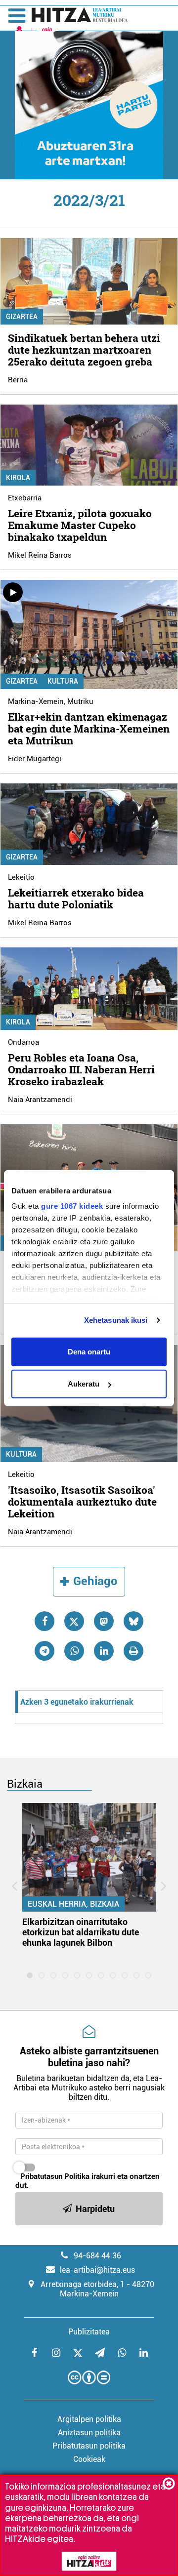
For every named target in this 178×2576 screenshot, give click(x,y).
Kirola (18, 478)
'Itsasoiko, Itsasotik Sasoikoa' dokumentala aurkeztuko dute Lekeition (82, 1502)
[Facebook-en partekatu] (44, 1621)
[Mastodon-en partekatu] (104, 1621)
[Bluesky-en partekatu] (133, 1621)
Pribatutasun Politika (55, 2176)
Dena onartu (89, 1351)
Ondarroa (23, 1042)
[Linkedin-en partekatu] (104, 1651)
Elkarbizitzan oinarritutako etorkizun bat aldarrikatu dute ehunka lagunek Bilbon (81, 1932)
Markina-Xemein (36, 701)
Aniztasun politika (89, 2433)
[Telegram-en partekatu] (44, 1651)
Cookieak (89, 2459)
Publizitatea (89, 2332)
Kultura (63, 681)
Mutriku (80, 701)
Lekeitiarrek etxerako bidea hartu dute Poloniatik (76, 899)
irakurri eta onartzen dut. (88, 2181)
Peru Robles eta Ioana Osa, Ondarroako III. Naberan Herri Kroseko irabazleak (81, 1069)
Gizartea (22, 317)
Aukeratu (84, 1384)
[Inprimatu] (133, 1651)
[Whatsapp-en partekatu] (74, 1651)
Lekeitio (21, 877)
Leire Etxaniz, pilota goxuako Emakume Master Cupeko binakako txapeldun (80, 525)
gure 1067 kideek (72, 1206)
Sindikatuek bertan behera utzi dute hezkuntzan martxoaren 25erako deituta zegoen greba (84, 350)
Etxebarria (25, 498)
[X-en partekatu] (74, 1621)
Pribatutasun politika (89, 2446)
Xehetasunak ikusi (116, 1320)
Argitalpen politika (89, 2419)
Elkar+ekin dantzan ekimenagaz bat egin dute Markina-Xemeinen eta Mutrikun (89, 729)
